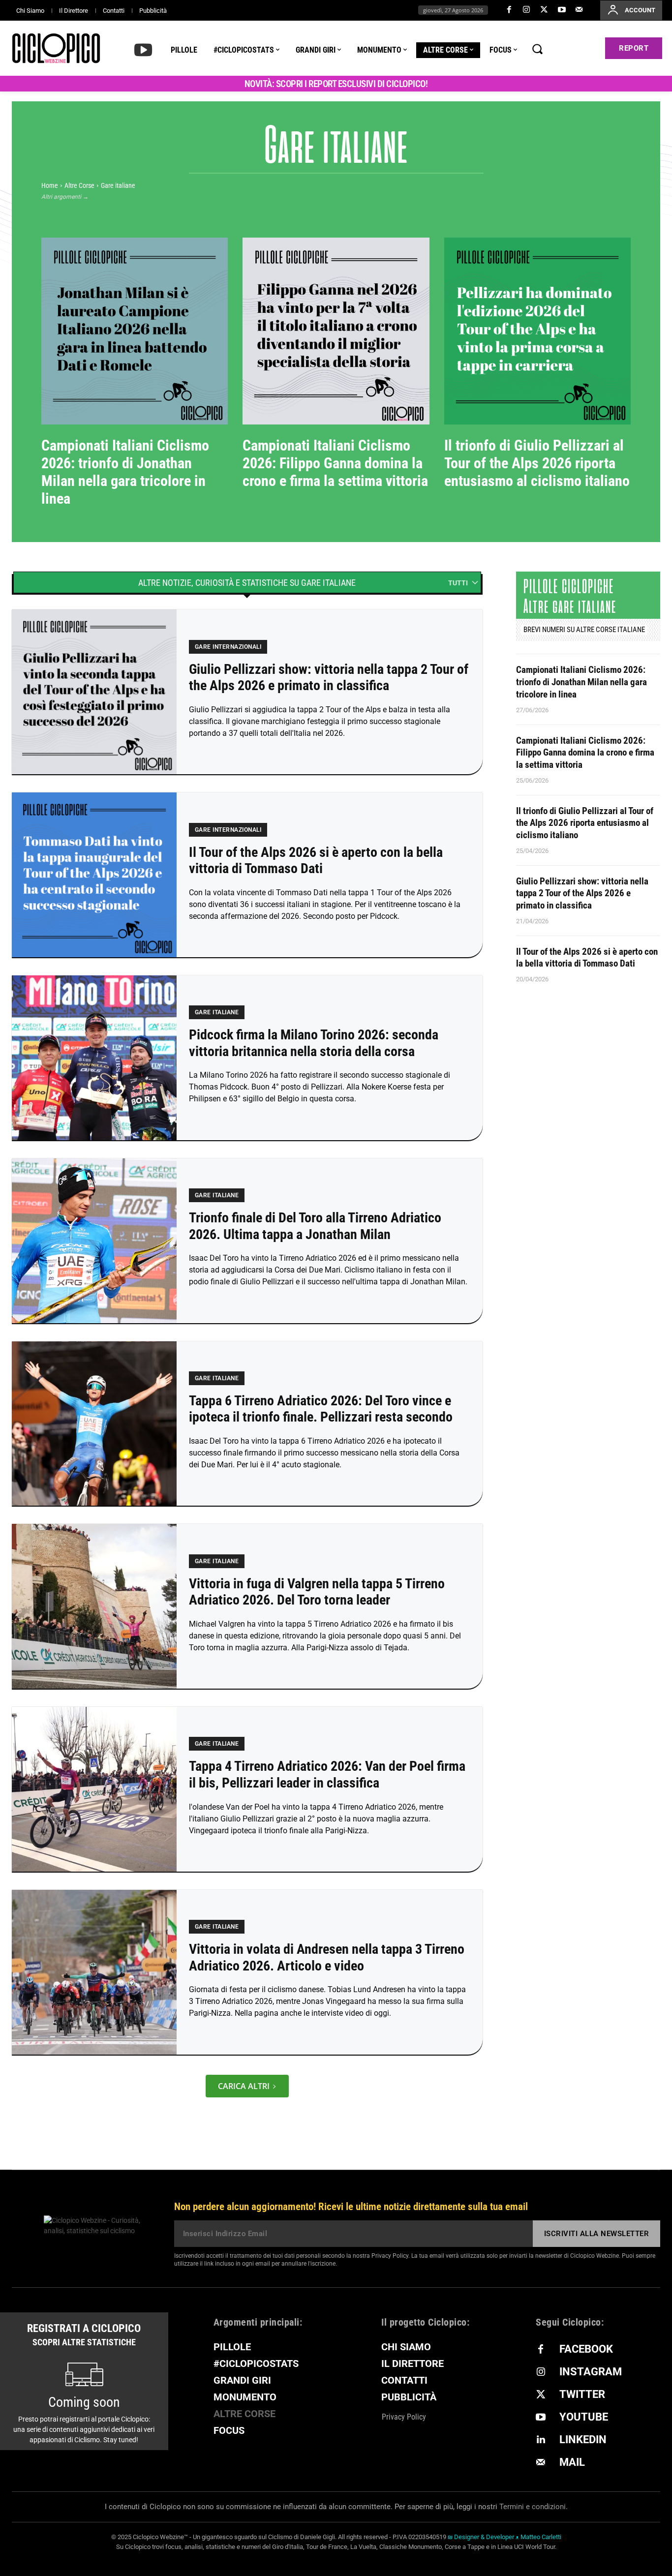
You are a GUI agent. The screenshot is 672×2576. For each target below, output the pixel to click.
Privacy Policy (390, 2256)
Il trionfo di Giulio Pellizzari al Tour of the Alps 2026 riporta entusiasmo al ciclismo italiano (537, 463)
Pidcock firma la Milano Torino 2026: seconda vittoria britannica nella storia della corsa (314, 1043)
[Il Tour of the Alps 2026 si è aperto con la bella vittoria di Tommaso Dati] (94, 875)
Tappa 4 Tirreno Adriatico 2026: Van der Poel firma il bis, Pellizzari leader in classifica (327, 1774)
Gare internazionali (328, 196)
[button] (537, 49)
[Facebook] (509, 10)
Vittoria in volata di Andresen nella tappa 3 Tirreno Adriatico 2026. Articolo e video (327, 1957)
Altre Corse (79, 185)
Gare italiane (217, 1012)
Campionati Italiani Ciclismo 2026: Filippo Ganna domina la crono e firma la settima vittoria (335, 463)
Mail (572, 2462)
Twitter (582, 2394)
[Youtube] (562, 10)
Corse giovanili (234, 196)
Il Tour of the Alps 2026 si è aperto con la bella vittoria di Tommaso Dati (316, 861)
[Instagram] (527, 10)
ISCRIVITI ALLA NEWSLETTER (597, 2234)
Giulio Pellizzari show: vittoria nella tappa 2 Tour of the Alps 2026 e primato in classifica (329, 678)
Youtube (584, 2417)
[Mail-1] (579, 10)
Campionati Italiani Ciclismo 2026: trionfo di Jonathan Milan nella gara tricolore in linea (125, 472)
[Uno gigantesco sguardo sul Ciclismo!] (56, 48)
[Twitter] (544, 10)
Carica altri (244, 2086)
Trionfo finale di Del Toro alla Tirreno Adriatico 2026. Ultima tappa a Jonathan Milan (315, 1226)
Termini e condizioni (533, 2507)
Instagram (591, 2372)
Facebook (586, 2349)
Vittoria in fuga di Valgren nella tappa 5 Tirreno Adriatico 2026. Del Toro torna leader (317, 1592)
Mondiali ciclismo (428, 196)
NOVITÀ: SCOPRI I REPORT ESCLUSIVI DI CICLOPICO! (336, 84)
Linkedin (583, 2440)
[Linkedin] (541, 2440)
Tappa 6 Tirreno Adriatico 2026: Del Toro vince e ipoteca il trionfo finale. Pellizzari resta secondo (321, 1409)
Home (50, 185)
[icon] (143, 49)
